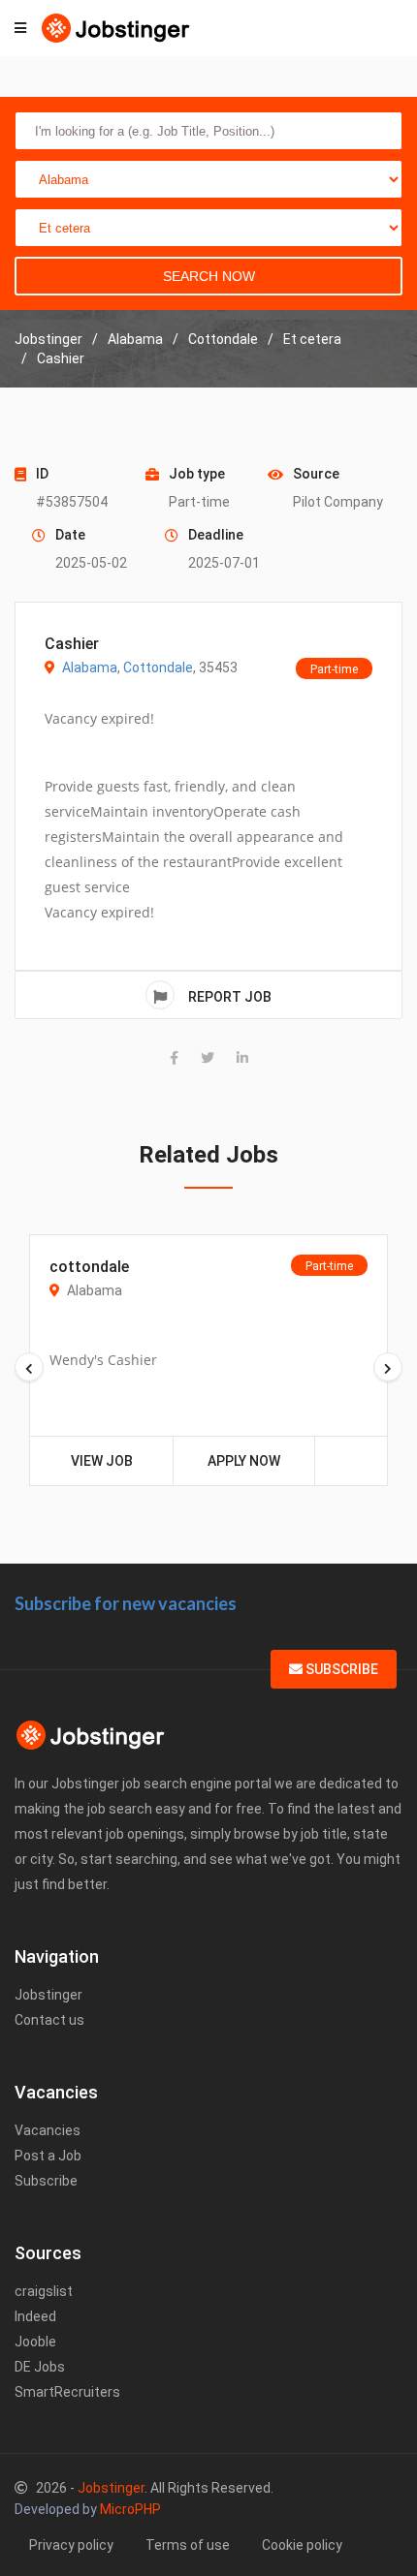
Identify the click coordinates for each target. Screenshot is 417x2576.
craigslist (44, 2291)
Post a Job (48, 2156)
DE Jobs (40, 2367)
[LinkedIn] (242, 1058)
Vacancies (48, 2130)
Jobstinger (48, 1995)
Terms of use (188, 2545)
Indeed (35, 2316)
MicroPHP (130, 2509)
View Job (102, 1461)
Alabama (90, 667)
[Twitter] (208, 1058)
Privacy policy (71, 2545)
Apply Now (244, 1461)
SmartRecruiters (67, 2392)
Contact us (49, 2020)
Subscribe (340, 1669)
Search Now (209, 276)
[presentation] (29, 1367)
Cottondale (158, 667)
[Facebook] (174, 1058)
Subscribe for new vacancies (126, 1603)
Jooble (35, 2342)
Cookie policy (302, 2545)
